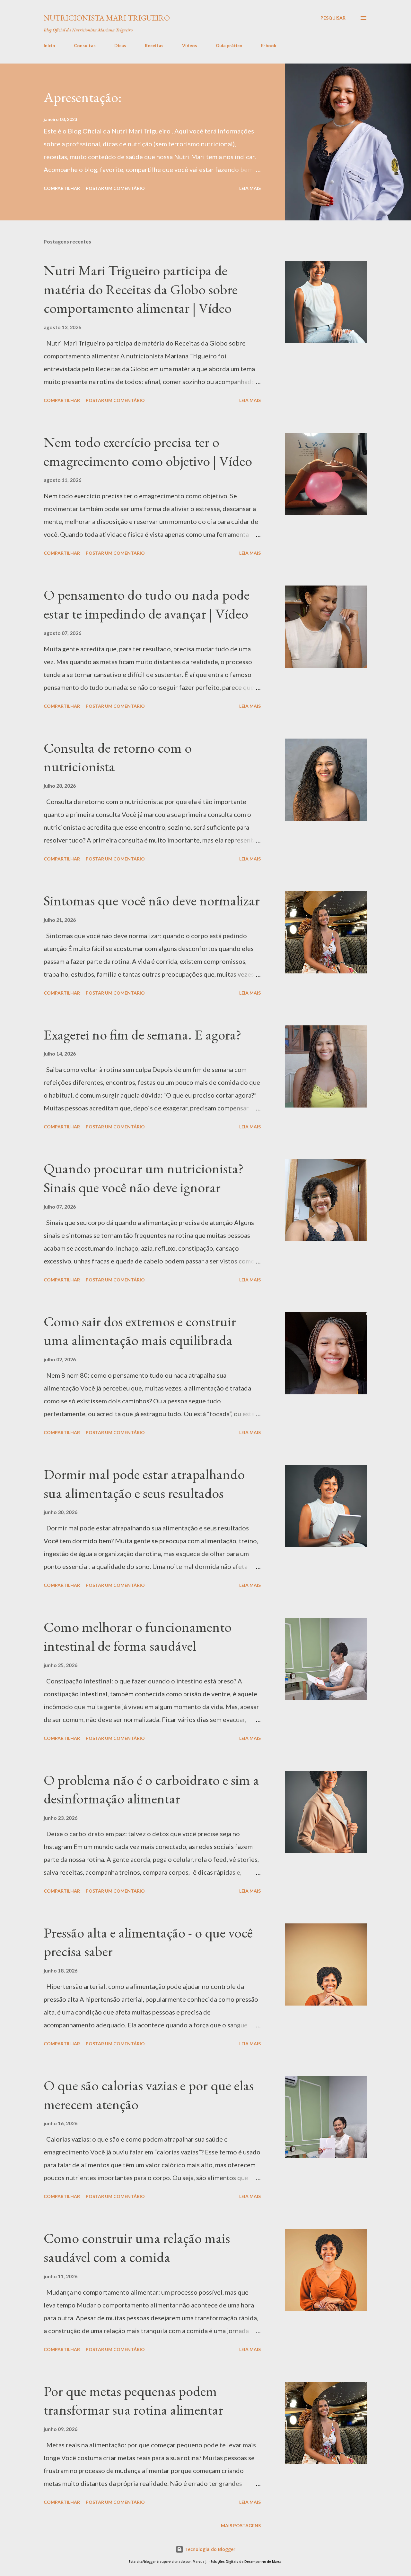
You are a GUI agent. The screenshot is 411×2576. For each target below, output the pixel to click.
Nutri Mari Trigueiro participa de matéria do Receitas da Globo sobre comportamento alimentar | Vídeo (141, 289)
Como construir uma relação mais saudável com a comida (137, 2247)
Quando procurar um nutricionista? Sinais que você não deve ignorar (144, 1178)
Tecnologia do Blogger (209, 2549)
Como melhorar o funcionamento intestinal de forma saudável (138, 1636)
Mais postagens (241, 2525)
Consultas (85, 45)
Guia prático (229, 45)
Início (49, 45)
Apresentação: (83, 97)
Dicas (120, 45)
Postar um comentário (115, 188)
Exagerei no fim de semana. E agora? (143, 1035)
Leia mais (250, 188)
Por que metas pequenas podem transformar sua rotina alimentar (133, 2401)
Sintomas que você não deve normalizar (152, 900)
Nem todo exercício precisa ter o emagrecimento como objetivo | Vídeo (148, 451)
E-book (269, 45)
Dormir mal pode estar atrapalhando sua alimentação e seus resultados (144, 1484)
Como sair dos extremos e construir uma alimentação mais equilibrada (140, 1331)
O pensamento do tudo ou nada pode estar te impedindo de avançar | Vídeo (147, 604)
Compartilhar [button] (62, 188)
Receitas (154, 45)
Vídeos (190, 45)
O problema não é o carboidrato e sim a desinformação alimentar (151, 1789)
